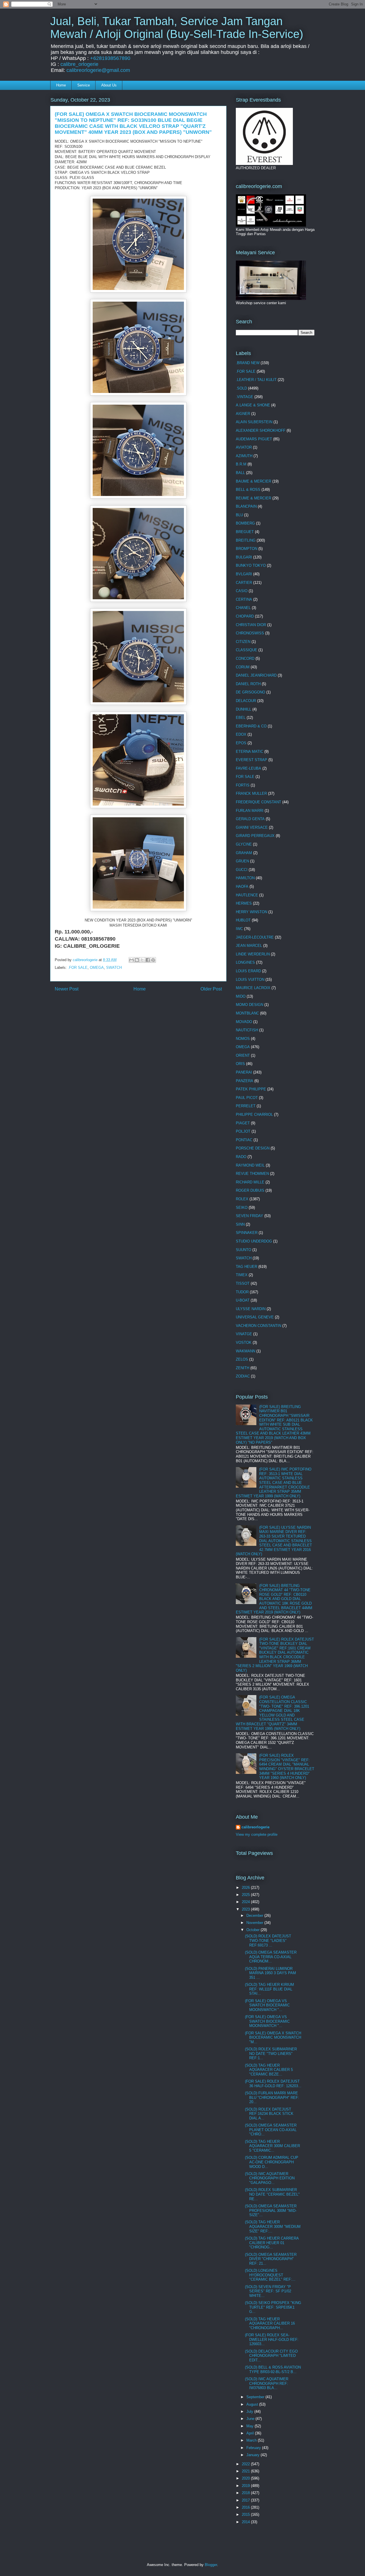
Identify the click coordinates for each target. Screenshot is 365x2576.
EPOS (241, 743)
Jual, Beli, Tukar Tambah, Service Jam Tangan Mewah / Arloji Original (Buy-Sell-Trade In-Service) (177, 28)
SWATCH (114, 968)
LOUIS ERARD (248, 971)
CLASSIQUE (247, 650)
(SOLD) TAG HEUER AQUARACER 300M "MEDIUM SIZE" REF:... (273, 2226)
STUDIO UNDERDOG (254, 1241)
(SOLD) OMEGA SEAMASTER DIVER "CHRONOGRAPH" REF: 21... (271, 2259)
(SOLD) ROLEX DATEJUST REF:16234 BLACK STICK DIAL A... (269, 2114)
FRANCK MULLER (251, 793)
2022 (246, 2464)
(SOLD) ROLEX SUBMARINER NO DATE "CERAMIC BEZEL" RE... (272, 2194)
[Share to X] (142, 960)
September (256, 2397)
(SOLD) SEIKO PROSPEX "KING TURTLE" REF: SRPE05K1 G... (273, 2307)
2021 (246, 2471)
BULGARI (244, 557)
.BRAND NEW (248, 363)
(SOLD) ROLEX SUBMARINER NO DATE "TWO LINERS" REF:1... (271, 2053)
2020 (246, 2478)
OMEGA (97, 968)
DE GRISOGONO (251, 692)
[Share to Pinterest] (153, 960)
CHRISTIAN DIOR (251, 625)
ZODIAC (243, 1376)
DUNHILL (244, 709)
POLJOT (243, 1131)
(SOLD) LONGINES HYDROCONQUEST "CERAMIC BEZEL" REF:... (270, 2275)
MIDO (241, 996)
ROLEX (242, 1199)
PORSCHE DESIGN (253, 1148)
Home (61, 85)
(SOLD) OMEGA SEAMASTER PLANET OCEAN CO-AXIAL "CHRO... (271, 2130)
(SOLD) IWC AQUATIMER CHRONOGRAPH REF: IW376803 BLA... (267, 2383)
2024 (246, 1902)
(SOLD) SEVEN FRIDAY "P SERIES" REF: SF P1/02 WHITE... (268, 2291)
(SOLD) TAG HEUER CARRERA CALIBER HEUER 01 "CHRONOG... (272, 2243)
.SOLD (241, 388)
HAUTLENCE (247, 895)
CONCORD (245, 658)
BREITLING (246, 540)
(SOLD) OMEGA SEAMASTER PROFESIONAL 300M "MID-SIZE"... (271, 2210)
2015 (246, 2515)
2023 (246, 1909)
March (252, 2440)
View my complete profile (257, 1834)
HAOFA (242, 886)
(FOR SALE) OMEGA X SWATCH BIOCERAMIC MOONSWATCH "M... (273, 2038)
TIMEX (242, 1275)
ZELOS (242, 1359)
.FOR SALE (78, 968)
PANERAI (244, 1072)
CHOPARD (245, 616)
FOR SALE (245, 777)
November (255, 1923)
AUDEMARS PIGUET (254, 439)
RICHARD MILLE (250, 1182)
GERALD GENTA (250, 819)
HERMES (244, 903)
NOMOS (243, 1039)
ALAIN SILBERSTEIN (254, 422)
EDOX (241, 734)
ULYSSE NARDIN (251, 1309)
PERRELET (246, 1106)
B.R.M (241, 464)
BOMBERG (245, 523)
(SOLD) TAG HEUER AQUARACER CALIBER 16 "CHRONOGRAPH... (270, 2323)
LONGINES (245, 962)
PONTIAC (244, 1140)
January (254, 2455)
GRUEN (242, 861)
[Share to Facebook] (148, 960)
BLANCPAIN (246, 506)
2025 (246, 1895)
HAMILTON (245, 878)
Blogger (211, 2565)
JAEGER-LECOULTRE (255, 937)
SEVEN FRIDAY (250, 1216)
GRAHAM (244, 853)
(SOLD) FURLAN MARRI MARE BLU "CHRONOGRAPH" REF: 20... (272, 2097)
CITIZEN (243, 642)
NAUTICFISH (247, 1030)
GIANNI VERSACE (252, 827)
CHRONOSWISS (250, 633)
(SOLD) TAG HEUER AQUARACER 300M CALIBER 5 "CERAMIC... (272, 2146)
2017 (246, 2500)
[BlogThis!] (137, 960)
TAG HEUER (247, 1267)
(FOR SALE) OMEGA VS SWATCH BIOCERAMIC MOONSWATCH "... (267, 2005)
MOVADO (244, 1022)
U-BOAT (243, 1300)
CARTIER (244, 583)
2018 (246, 2493)
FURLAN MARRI (250, 811)
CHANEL (243, 608)
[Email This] (131, 960)
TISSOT (243, 1283)
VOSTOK (244, 1343)
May (251, 2426)
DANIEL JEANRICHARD (256, 675)
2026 (246, 1888)
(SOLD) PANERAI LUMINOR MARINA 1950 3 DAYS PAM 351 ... (270, 1973)
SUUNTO (244, 1250)
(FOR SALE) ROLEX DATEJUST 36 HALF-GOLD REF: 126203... (273, 2084)
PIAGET (243, 1123)
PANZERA (245, 1081)
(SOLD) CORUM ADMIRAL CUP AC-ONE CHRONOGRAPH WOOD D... (272, 2162)
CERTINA (244, 599)
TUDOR (242, 1292)
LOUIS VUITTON (250, 980)
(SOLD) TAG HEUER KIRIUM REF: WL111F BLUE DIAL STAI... (269, 1989)
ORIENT (243, 1055)
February (254, 2448)
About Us (109, 85)
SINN (240, 1224)
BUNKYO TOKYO (251, 565)
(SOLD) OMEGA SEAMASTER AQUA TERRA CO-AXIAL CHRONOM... (271, 1957)
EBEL (241, 718)
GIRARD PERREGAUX (255, 836)
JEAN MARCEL (249, 946)
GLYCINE (244, 844)
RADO (241, 1157)
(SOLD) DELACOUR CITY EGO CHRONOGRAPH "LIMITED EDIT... (271, 2356)
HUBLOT (243, 920)
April (251, 2433)
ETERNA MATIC (250, 752)
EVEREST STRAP (252, 760)
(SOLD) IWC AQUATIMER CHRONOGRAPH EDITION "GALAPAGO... (270, 2178)
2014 (246, 2522)
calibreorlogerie (255, 1827)
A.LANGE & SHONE (253, 405)
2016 (246, 2507)
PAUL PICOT (247, 1098)
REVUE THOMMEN (252, 1174)
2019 (246, 2486)
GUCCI (242, 870)
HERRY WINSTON (252, 912)
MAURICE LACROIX (253, 988)
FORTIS (243, 785)
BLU (239, 515)
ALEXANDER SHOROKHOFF (261, 430)
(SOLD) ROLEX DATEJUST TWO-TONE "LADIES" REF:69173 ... (268, 1940)
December (255, 1916)
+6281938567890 (110, 58)
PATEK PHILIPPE (251, 1089)
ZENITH (243, 1368)
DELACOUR (246, 701)
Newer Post (67, 989)
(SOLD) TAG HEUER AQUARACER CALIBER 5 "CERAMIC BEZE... (269, 2070)
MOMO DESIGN (250, 1005)
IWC (239, 929)
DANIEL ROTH (248, 684)
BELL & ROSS (248, 490)
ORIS (240, 1064)
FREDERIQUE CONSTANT (258, 802)
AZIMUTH (244, 456)
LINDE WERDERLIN (253, 954)
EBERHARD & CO (251, 726)
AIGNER (243, 414)
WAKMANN (246, 1351)
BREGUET (245, 532)
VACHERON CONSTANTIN (258, 1326)
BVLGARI (244, 574)
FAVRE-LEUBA (249, 768)
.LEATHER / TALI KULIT (256, 380)
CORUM (243, 667)
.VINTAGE (245, 397)
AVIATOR (244, 447)
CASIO (242, 591)
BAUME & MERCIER (254, 481)
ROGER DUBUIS (250, 1190)
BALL (240, 473)
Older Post (211, 989)
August (253, 2404)
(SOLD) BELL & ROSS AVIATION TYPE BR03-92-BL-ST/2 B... (273, 2370)
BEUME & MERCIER (254, 498)
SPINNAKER (247, 1233)
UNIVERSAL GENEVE (255, 1317)
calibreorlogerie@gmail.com (98, 70)
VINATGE (244, 1334)
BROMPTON (247, 549)
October (254, 1930)
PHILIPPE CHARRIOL (254, 1114)
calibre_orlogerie (79, 64)
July (250, 2411)
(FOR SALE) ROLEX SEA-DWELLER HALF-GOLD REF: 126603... (272, 2339)
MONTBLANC (247, 1013)
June (251, 2419)
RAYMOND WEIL (250, 1165)
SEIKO (242, 1208)
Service (84, 85)
